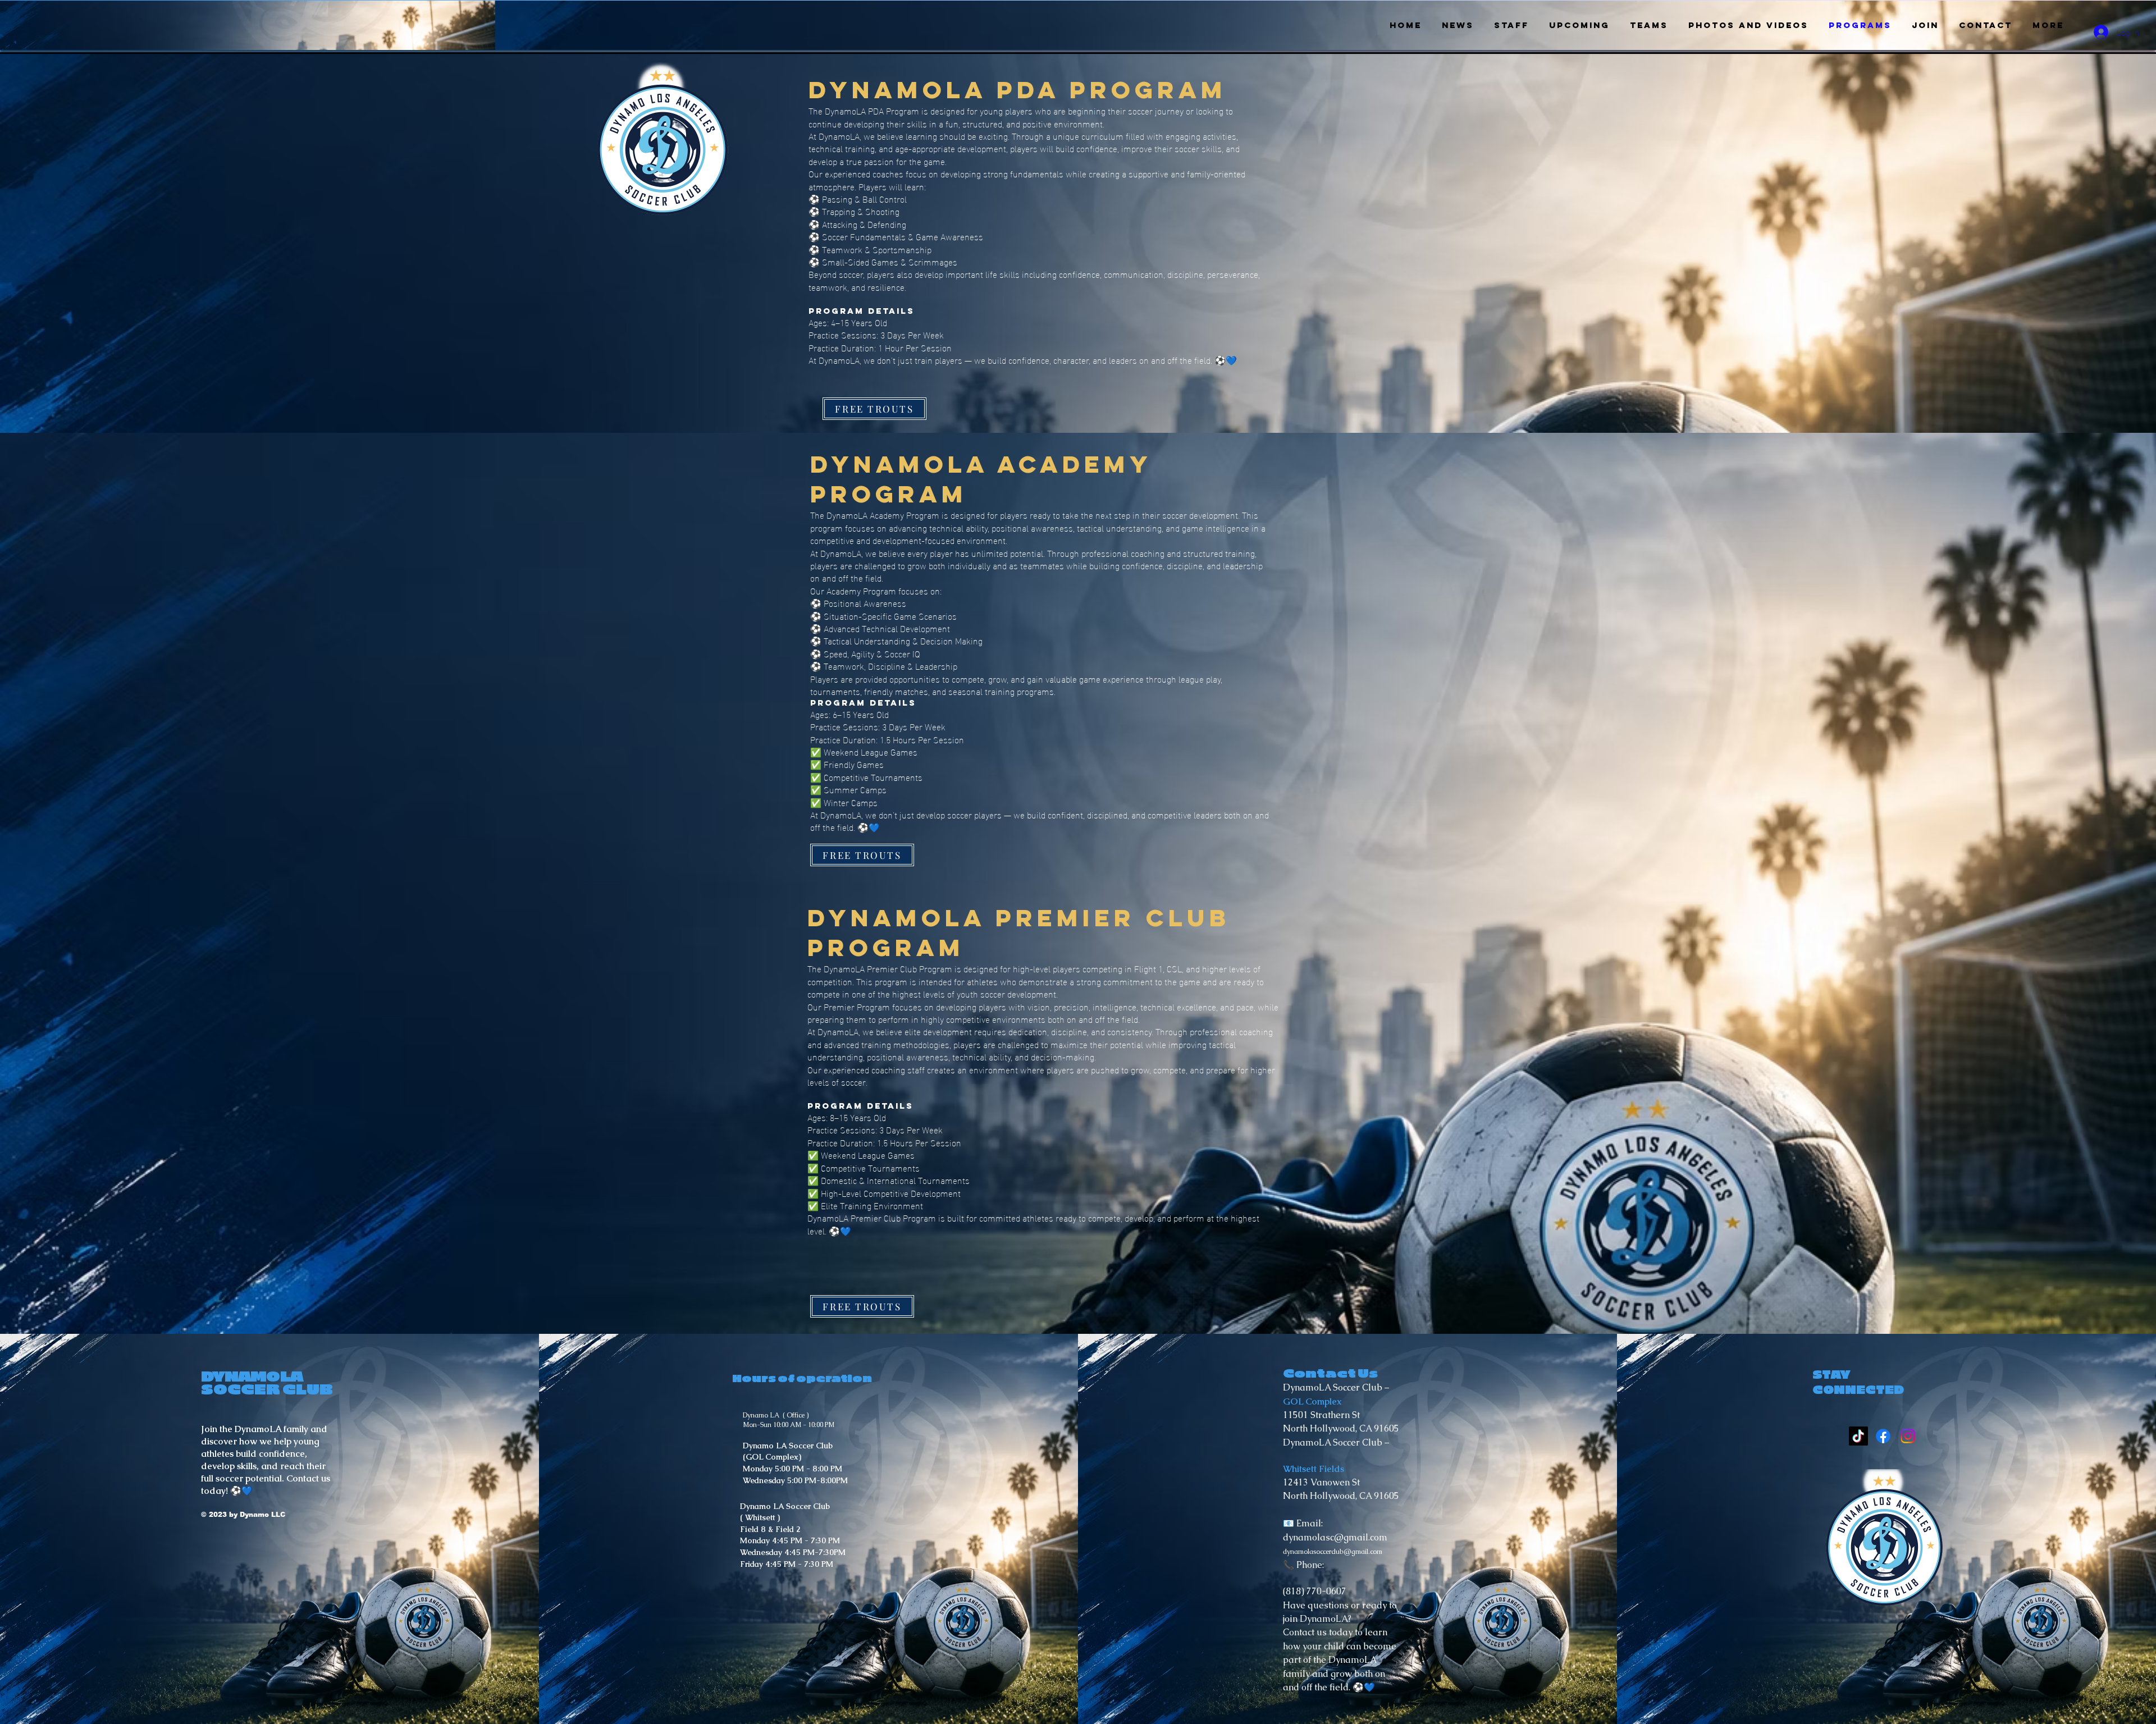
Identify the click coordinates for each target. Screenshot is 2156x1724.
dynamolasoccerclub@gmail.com (1333, 1552)
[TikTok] (1858, 1436)
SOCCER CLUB (268, 1390)
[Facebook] (1883, 1436)
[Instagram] (1908, 1436)
